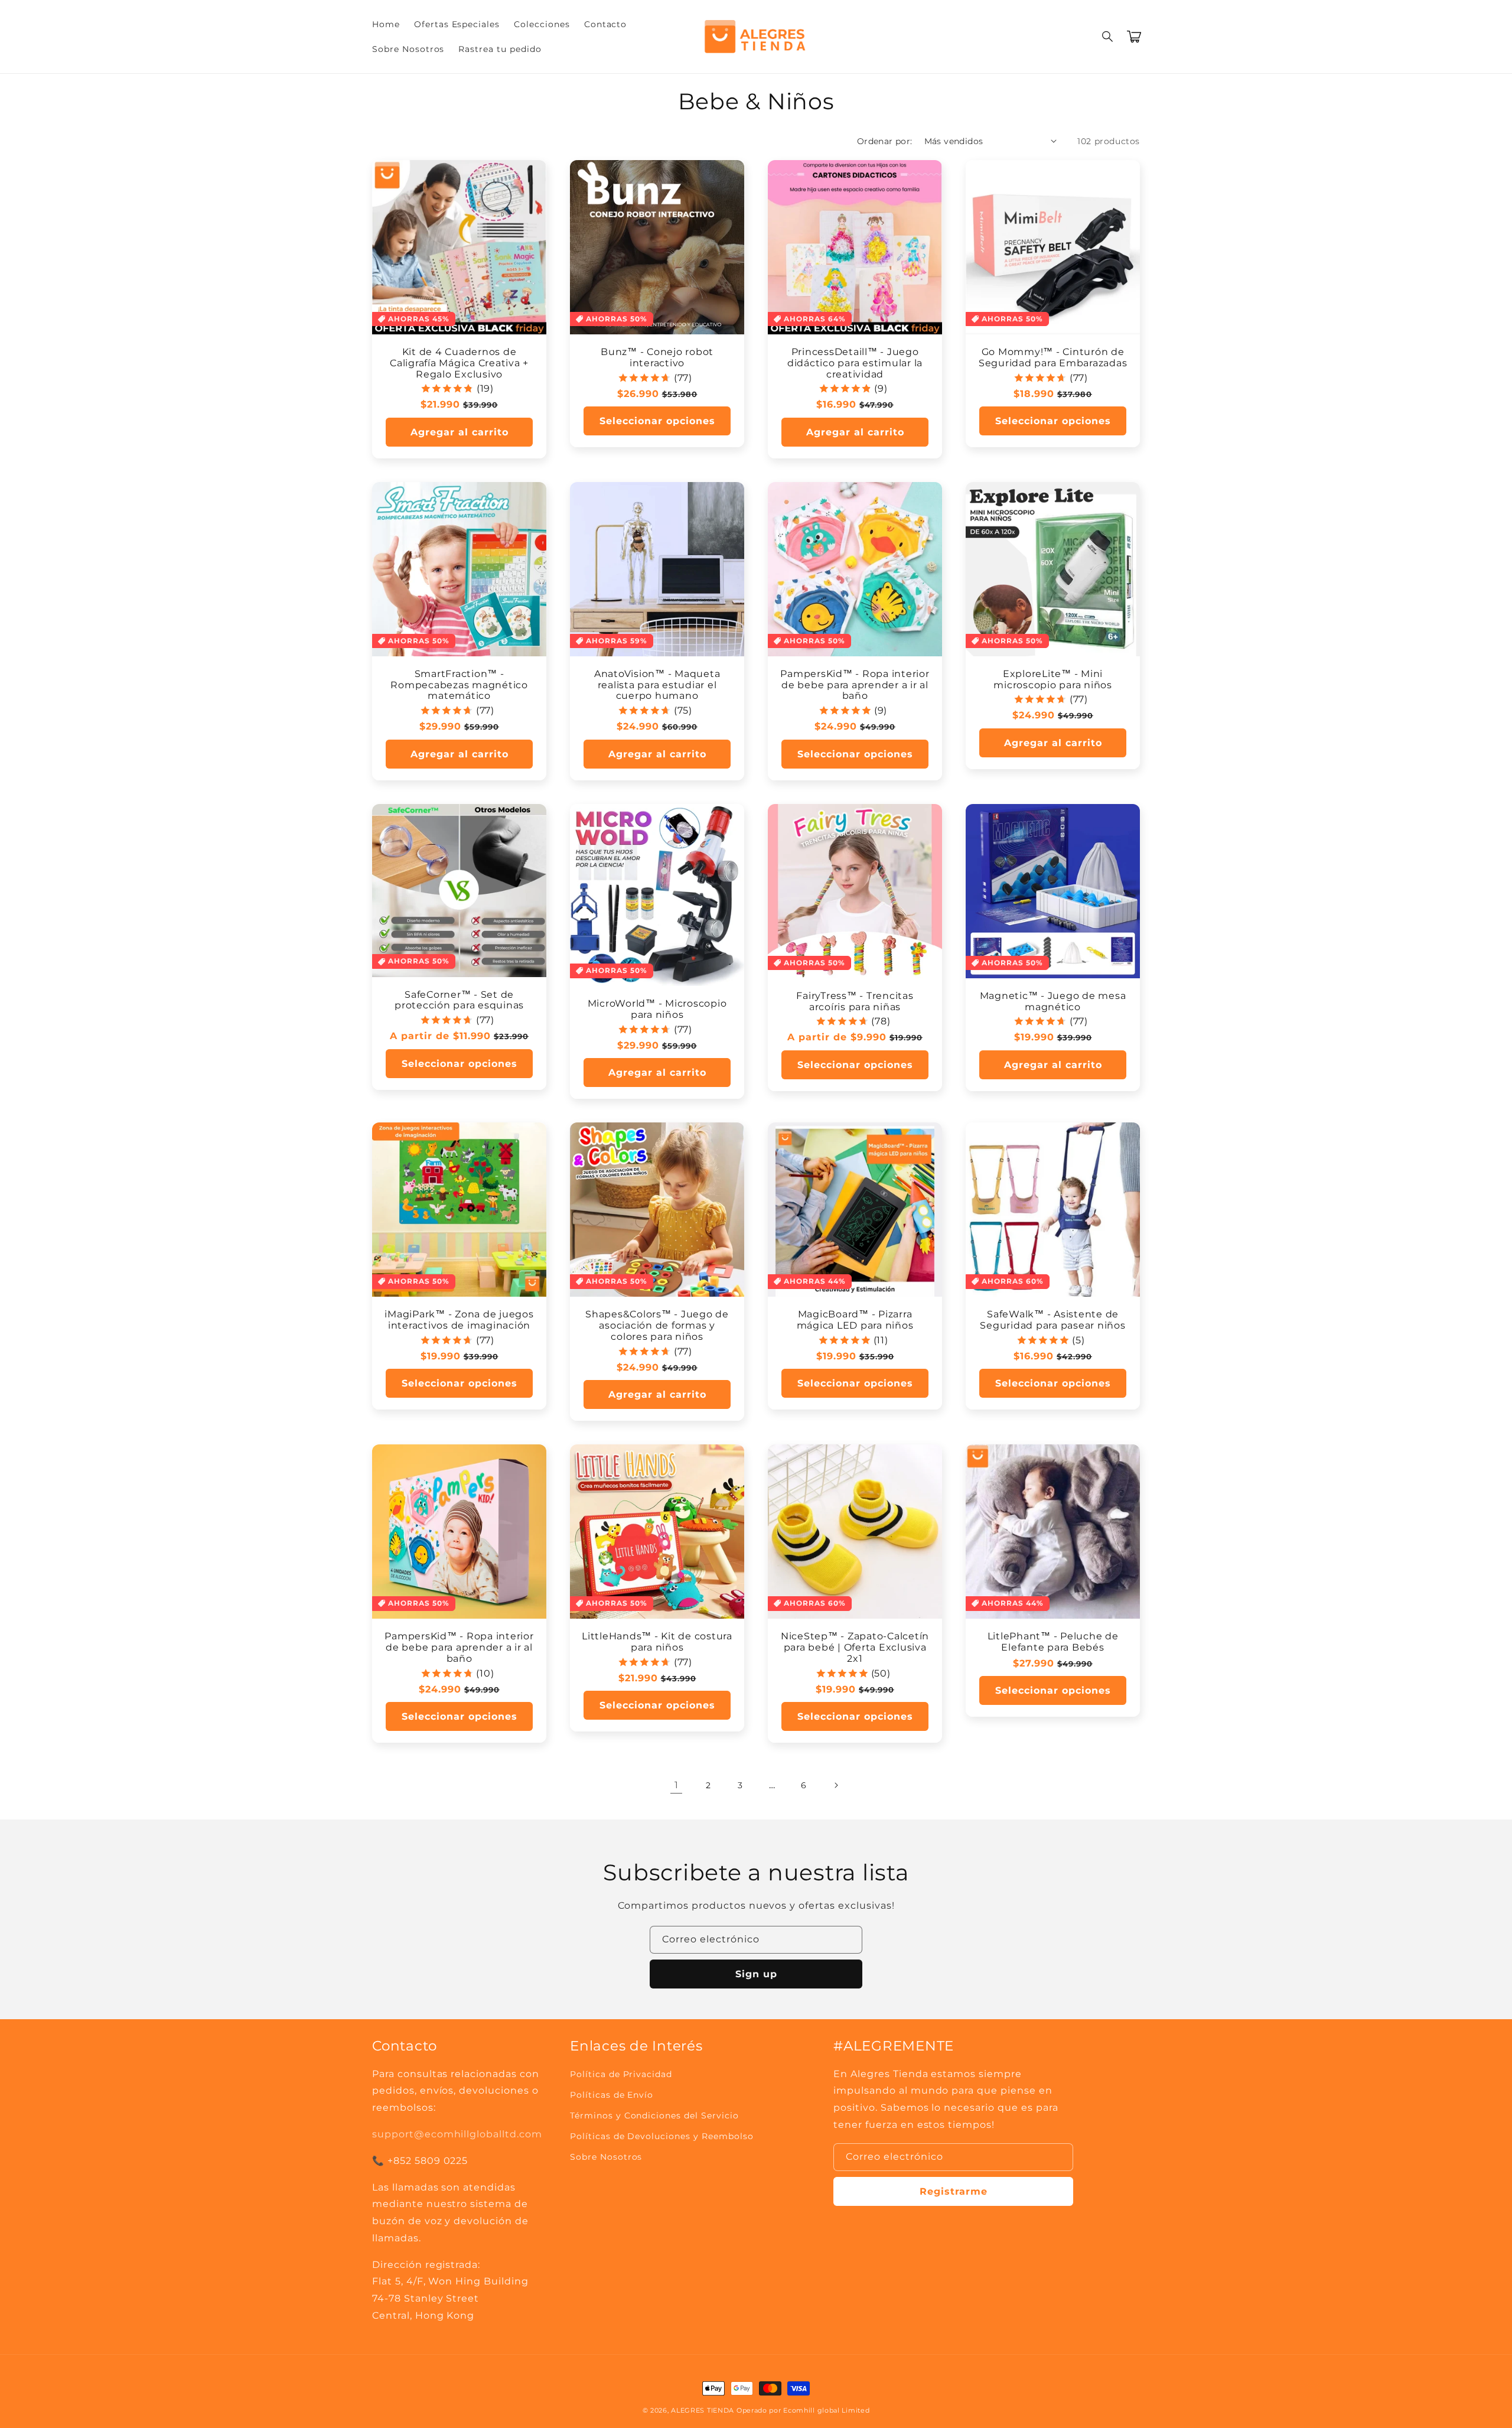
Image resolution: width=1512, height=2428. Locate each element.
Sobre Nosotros (606, 2157)
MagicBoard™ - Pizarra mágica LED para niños (855, 1320)
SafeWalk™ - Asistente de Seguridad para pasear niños (1052, 1320)
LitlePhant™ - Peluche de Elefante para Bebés (1053, 1642)
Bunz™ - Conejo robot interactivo (657, 357)
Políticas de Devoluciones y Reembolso (662, 2136)
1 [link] (677, 1785)
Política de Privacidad (621, 2074)
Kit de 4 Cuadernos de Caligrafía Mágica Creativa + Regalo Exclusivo (459, 363)
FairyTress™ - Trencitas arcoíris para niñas (855, 1001)
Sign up (756, 1974)
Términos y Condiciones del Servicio (654, 2115)
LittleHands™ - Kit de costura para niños (657, 1642)
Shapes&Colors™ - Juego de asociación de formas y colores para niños (657, 1325)
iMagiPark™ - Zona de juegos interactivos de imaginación (459, 1320)
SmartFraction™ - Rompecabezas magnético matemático (459, 685)
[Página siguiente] (836, 1785)
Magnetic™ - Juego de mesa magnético (1053, 1001)
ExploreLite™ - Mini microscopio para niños (1053, 679)
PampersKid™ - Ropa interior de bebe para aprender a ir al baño (855, 685)
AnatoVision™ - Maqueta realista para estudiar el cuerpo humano (657, 685)
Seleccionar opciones (657, 421)
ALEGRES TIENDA (703, 2410)
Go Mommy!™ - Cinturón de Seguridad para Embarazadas (1053, 357)
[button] (1108, 37)
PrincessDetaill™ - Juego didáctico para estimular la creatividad (855, 363)
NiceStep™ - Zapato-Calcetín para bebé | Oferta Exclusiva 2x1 (855, 1647)
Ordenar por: (885, 141)
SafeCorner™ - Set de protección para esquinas (459, 1000)
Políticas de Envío (612, 2095)
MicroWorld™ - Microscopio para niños (657, 1009)
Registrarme (954, 2191)
